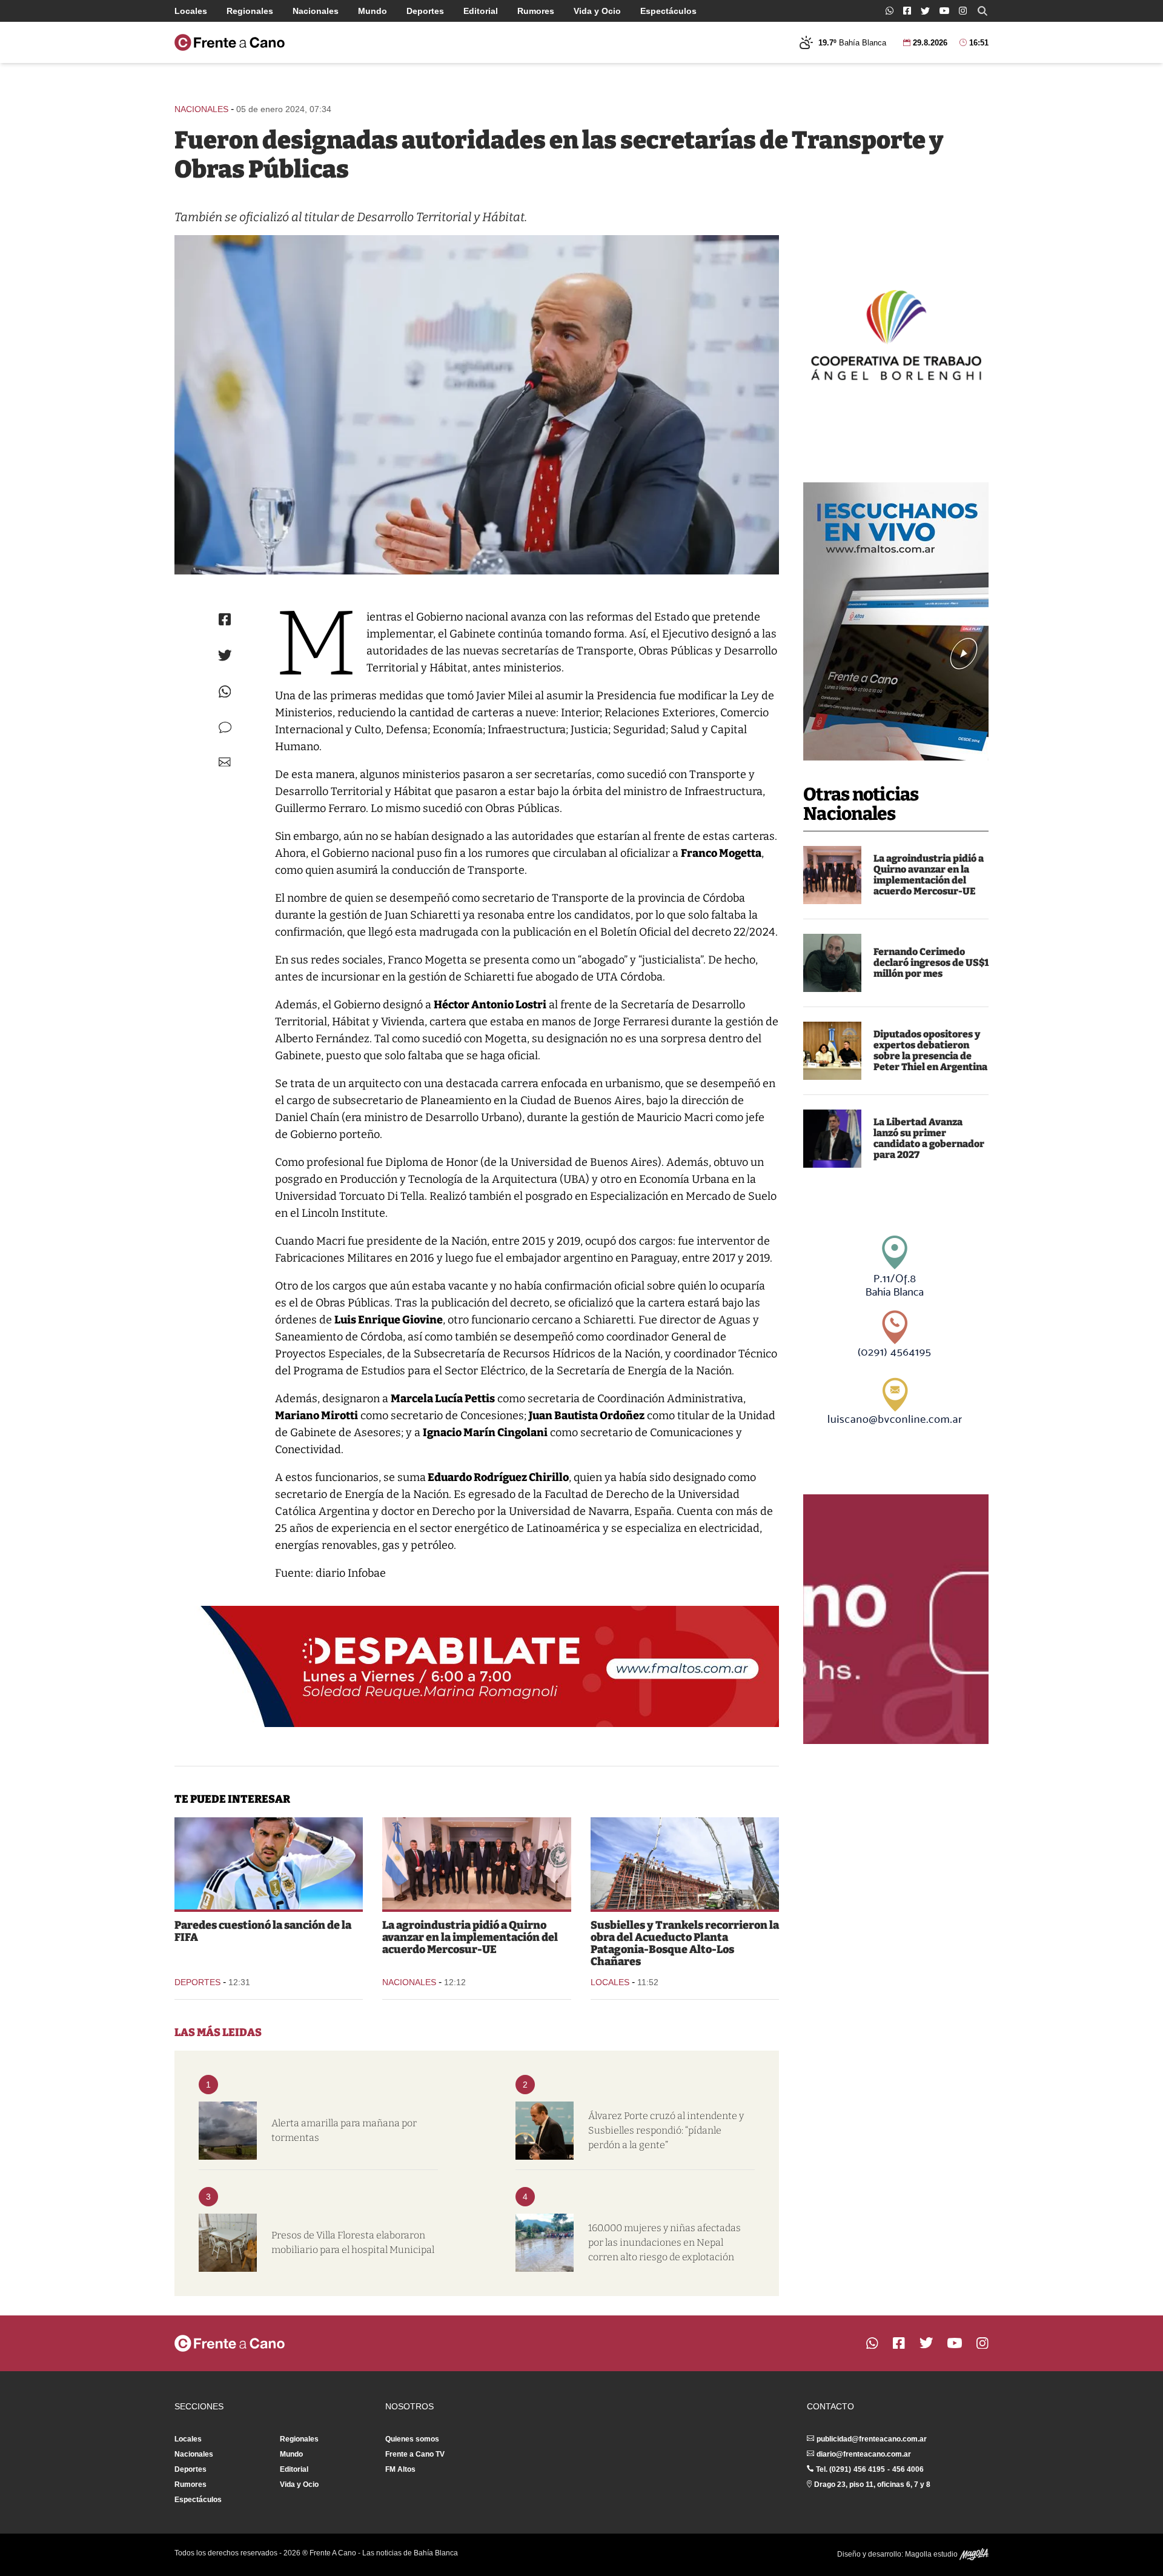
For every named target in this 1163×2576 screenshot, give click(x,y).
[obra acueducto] (685, 1863)
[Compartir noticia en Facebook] (225, 619)
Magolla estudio (932, 2554)
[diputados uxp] (832, 1051)
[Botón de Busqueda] (982, 11)
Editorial (481, 11)
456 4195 (869, 2469)
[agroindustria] (832, 875)
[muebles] (228, 2243)
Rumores (536, 11)
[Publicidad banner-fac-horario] (896, 1619)
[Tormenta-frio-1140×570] (228, 2131)
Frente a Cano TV (415, 2454)
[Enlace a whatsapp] (890, 11)
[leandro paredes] (269, 1863)
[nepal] (545, 2243)
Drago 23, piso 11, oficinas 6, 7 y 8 (872, 2484)
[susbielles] (545, 2131)
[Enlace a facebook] (907, 11)
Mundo (373, 11)
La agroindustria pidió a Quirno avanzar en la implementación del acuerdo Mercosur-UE (929, 875)
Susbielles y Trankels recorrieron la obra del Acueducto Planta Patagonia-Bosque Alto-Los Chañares (685, 1943)
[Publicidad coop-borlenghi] (896, 333)
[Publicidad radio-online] (896, 621)
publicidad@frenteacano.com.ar (872, 2439)
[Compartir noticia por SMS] (225, 727)
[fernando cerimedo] (832, 963)
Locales (191, 11)
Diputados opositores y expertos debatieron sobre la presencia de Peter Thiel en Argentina (930, 1050)
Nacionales (316, 11)
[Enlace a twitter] (925, 11)
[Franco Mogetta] (477, 405)
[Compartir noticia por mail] (225, 762)
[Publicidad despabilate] (477, 1666)
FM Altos (400, 2469)
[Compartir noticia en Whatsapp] (225, 692)
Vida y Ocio (597, 11)
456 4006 (908, 2469)
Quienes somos (412, 2439)
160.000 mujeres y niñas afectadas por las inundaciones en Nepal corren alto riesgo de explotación (664, 2242)
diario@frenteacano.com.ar (864, 2454)
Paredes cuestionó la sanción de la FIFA (263, 1931)
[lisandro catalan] (832, 1139)
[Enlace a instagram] (963, 11)
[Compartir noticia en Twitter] (225, 655)
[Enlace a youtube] (944, 11)
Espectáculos (668, 11)
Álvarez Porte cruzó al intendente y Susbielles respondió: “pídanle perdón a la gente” (666, 2130)
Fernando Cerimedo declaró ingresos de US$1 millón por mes (931, 963)
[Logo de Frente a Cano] (230, 42)
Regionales (250, 11)
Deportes (425, 11)
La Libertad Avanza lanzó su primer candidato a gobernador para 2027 (929, 1138)
